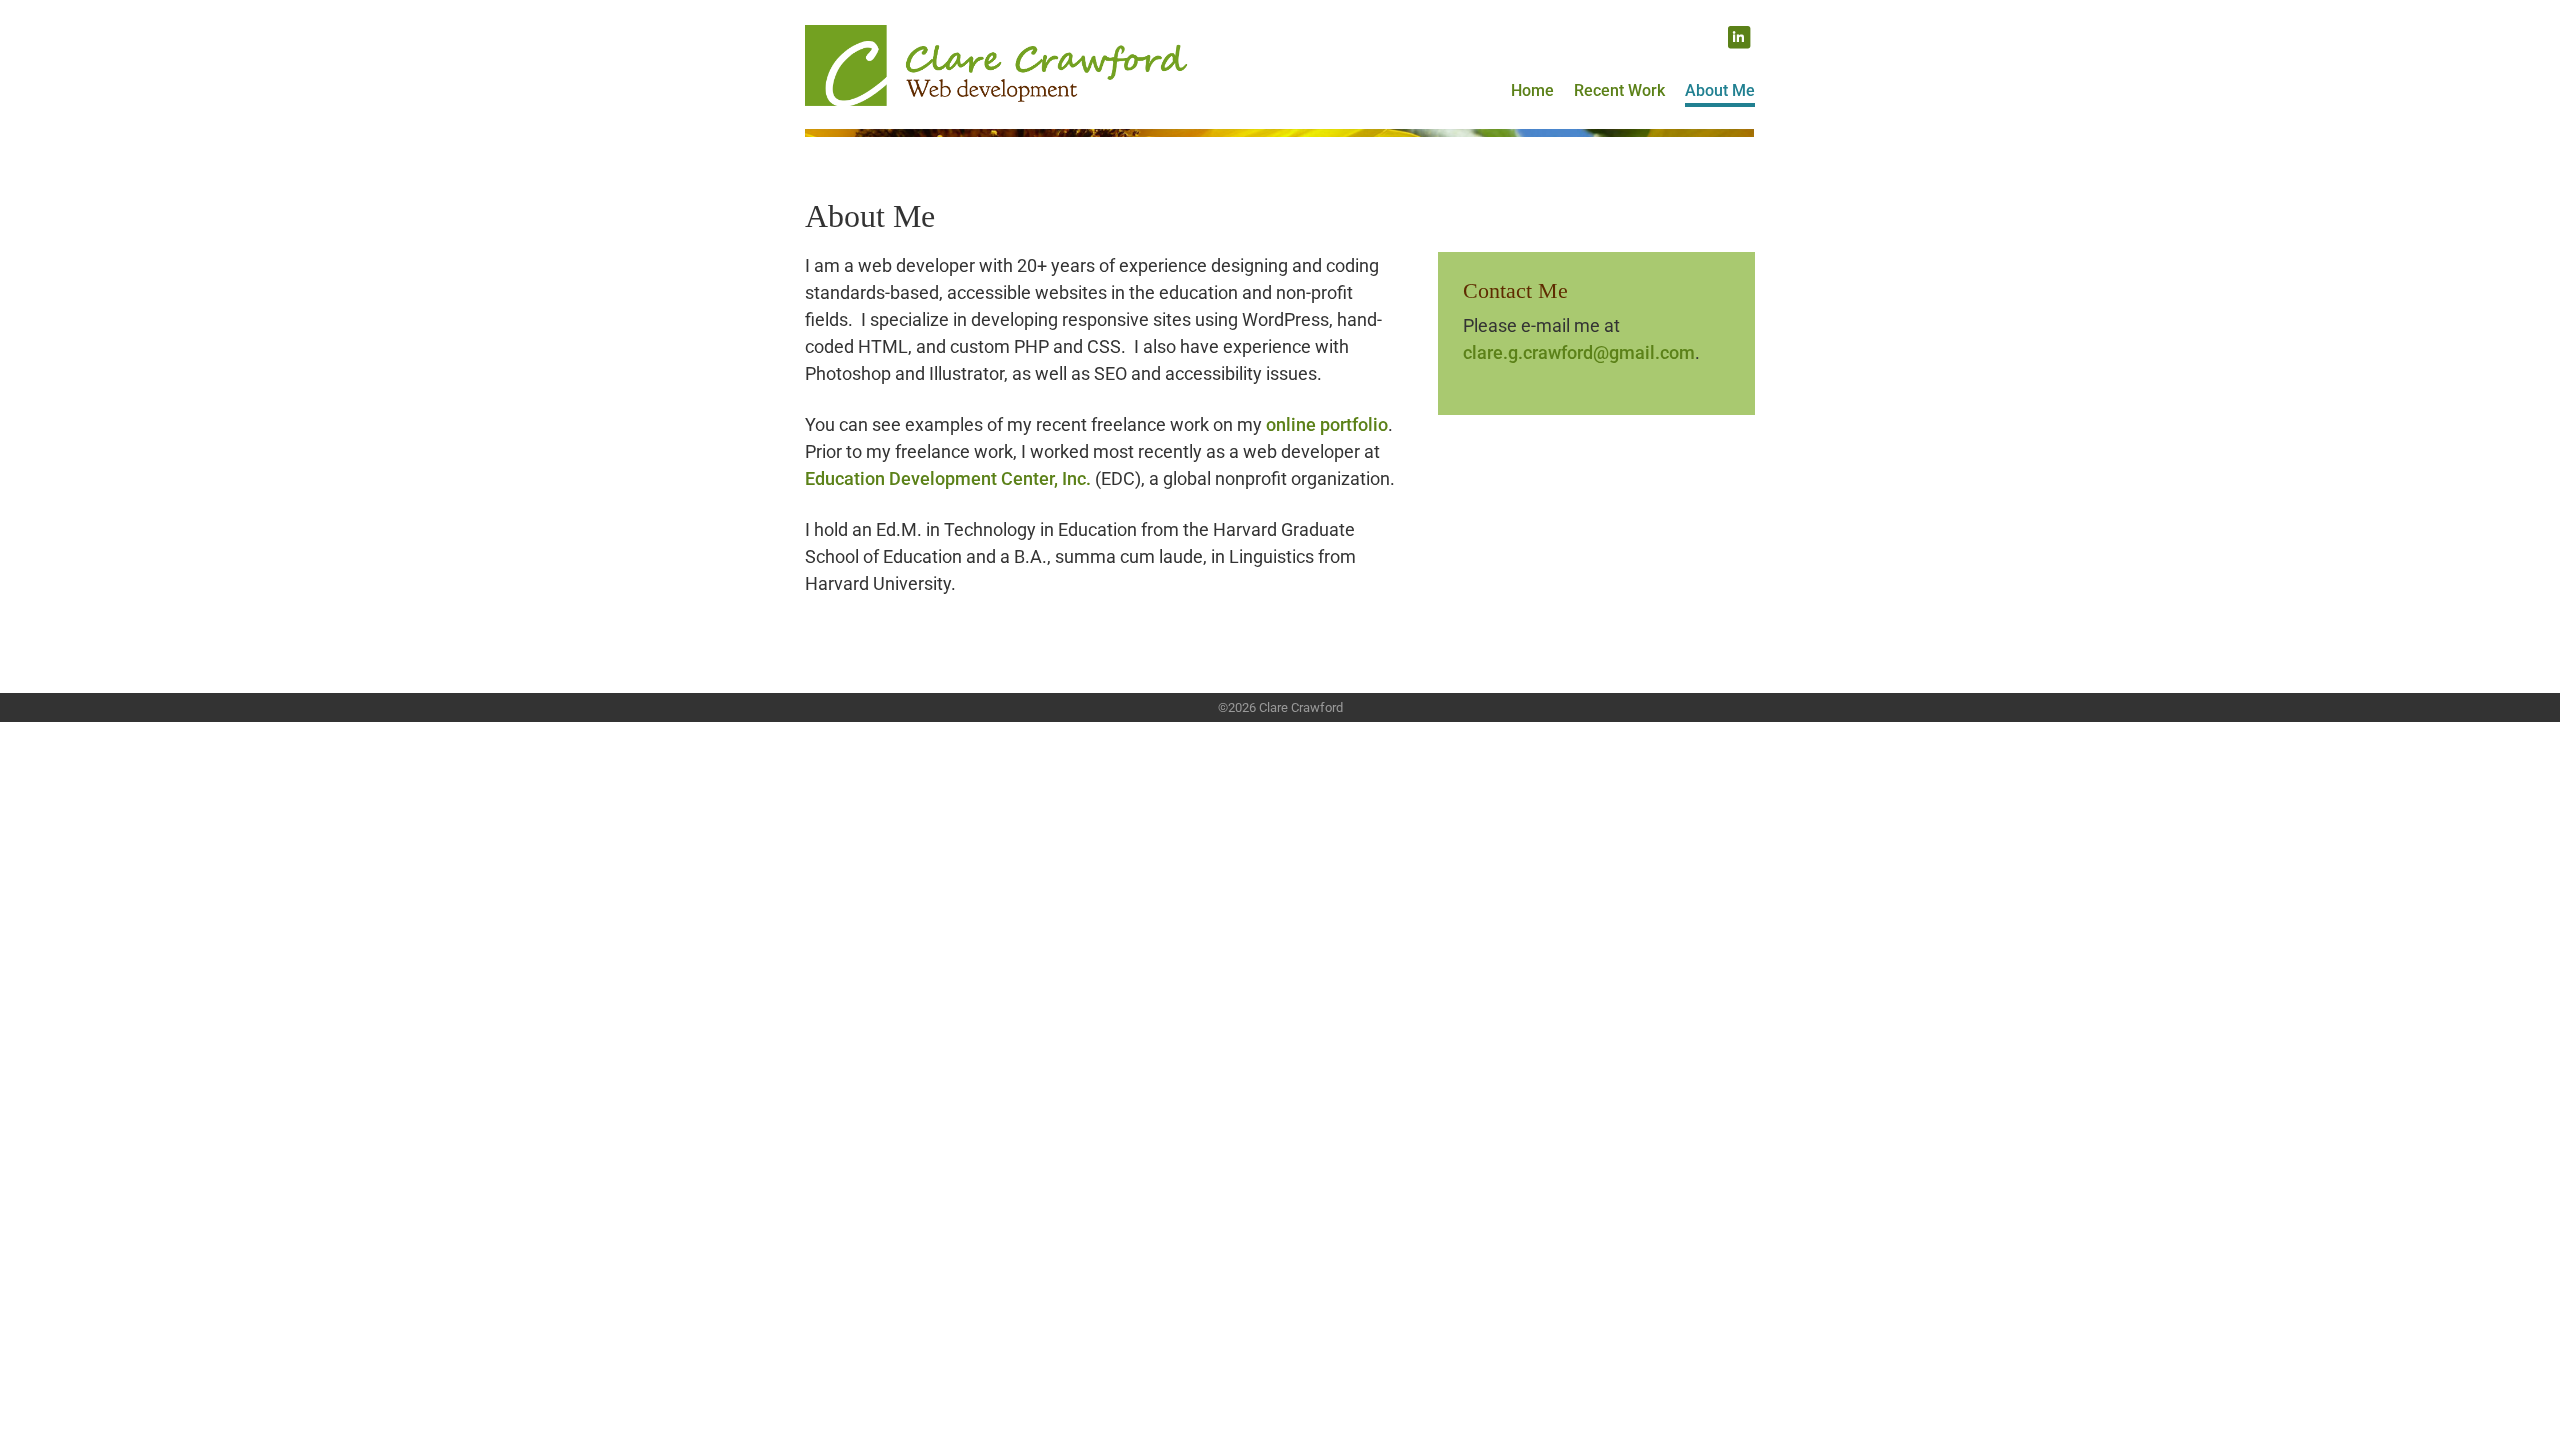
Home (1532, 90)
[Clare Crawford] (998, 54)
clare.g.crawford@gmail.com (1579, 352)
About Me (1720, 90)
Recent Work (1619, 90)
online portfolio (1327, 424)
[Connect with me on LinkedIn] (1739, 36)
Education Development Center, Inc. (948, 478)
